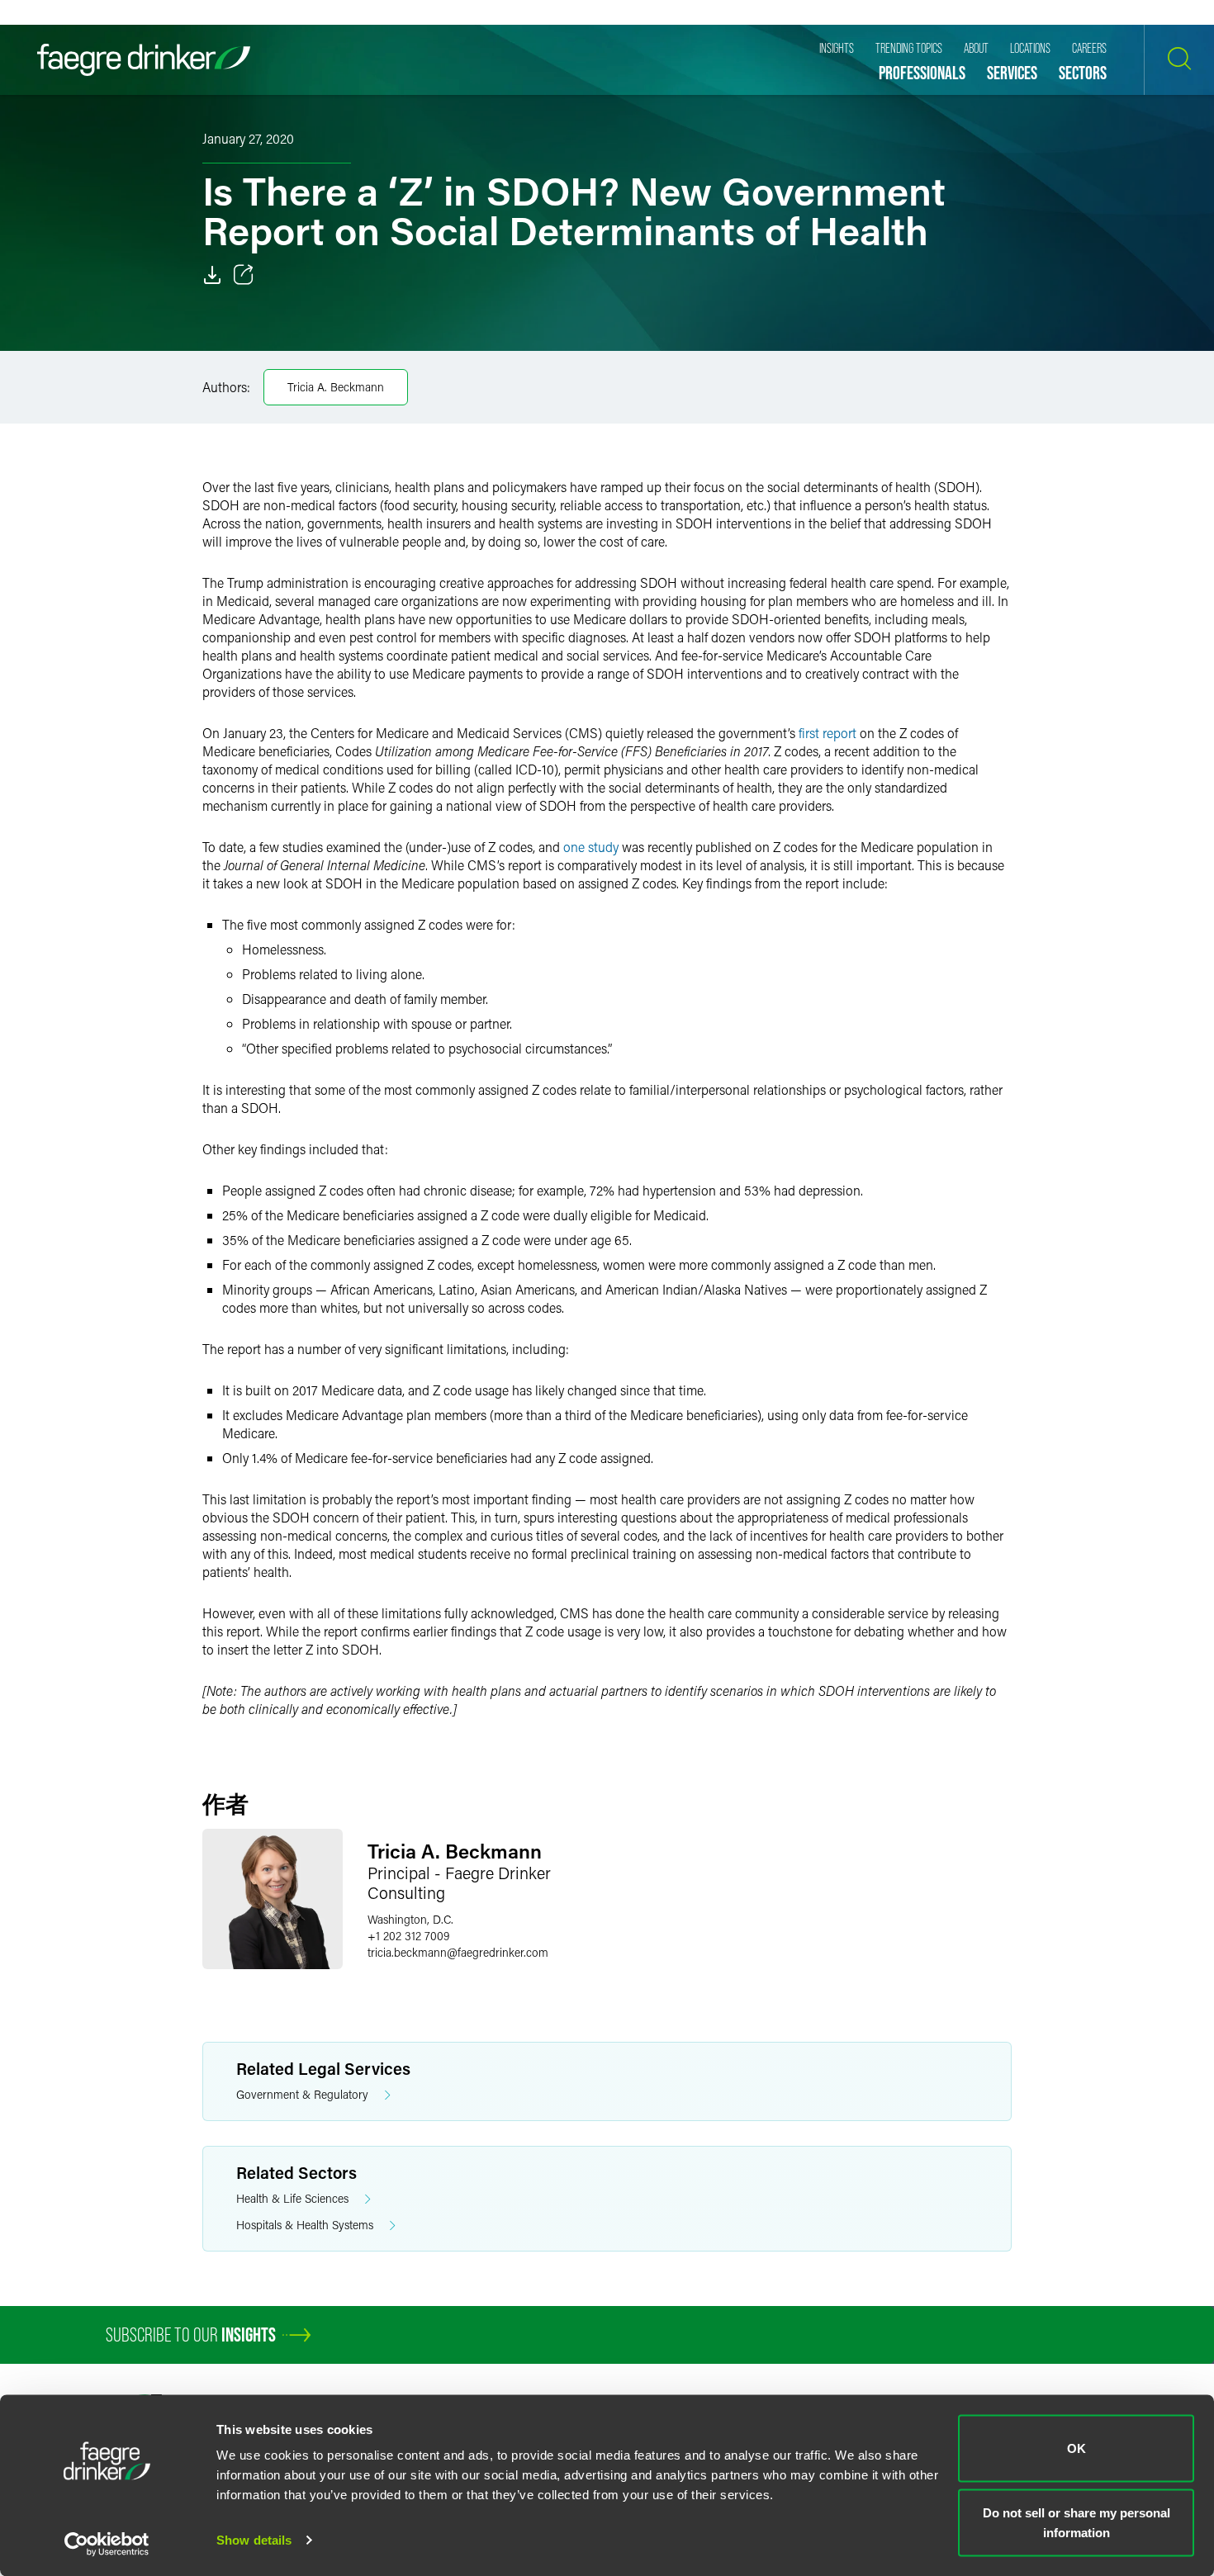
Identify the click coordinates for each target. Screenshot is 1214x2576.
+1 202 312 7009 (408, 1936)
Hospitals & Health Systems (305, 2225)
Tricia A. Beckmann (336, 387)
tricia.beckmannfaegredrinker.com (458, 1952)
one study (591, 847)
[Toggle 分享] (244, 275)
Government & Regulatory (302, 2094)
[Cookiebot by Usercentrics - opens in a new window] (107, 2544)
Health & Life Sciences (292, 2198)
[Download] (212, 275)
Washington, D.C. (410, 1919)
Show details (254, 2540)
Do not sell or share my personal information (1076, 2522)
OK (1076, 2448)
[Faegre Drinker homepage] (144, 60)
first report (828, 733)
